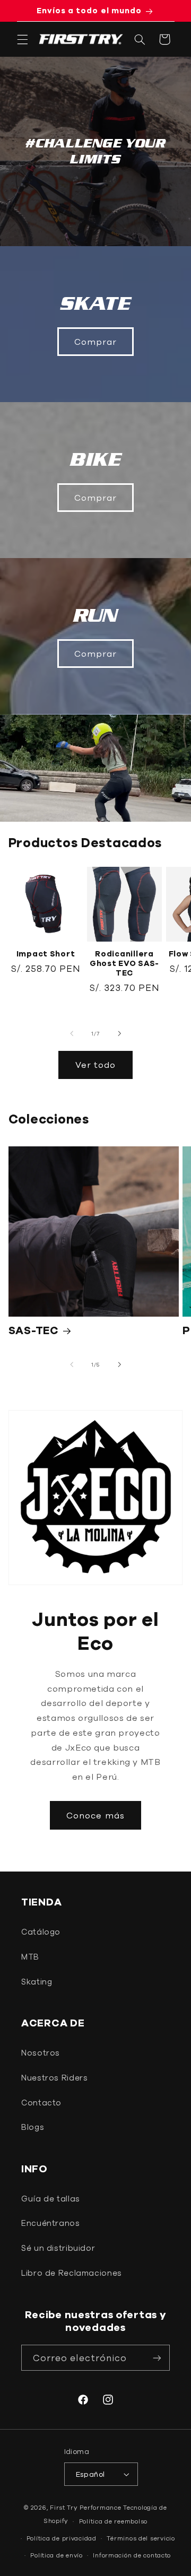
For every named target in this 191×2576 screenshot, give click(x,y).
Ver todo (95, 1065)
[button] (22, 39)
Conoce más (95, 1815)
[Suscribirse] (157, 2358)
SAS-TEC (34, 1330)
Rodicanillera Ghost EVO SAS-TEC (124, 963)
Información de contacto (132, 2555)
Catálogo (41, 1932)
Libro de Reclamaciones (72, 2273)
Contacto (41, 2103)
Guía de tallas (51, 2199)
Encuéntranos (51, 2223)
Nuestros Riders (54, 2078)
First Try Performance (85, 2507)
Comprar (95, 342)
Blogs (33, 2127)
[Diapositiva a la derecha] (119, 1033)
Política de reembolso (113, 2521)
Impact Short (46, 954)
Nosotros (41, 2053)
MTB (30, 1957)
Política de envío (57, 2555)
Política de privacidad (62, 2538)
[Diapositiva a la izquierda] (72, 1033)
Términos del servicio (141, 2538)
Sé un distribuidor (58, 2248)
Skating (37, 1982)
